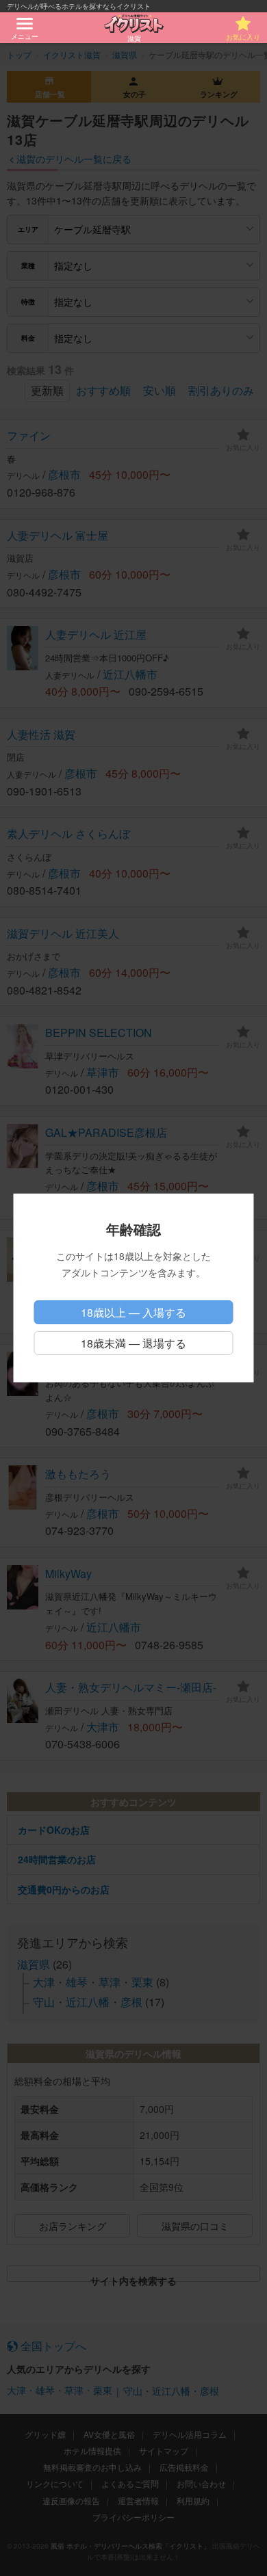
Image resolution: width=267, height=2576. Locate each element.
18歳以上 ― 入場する (133, 1312)
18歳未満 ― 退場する (133, 1343)
